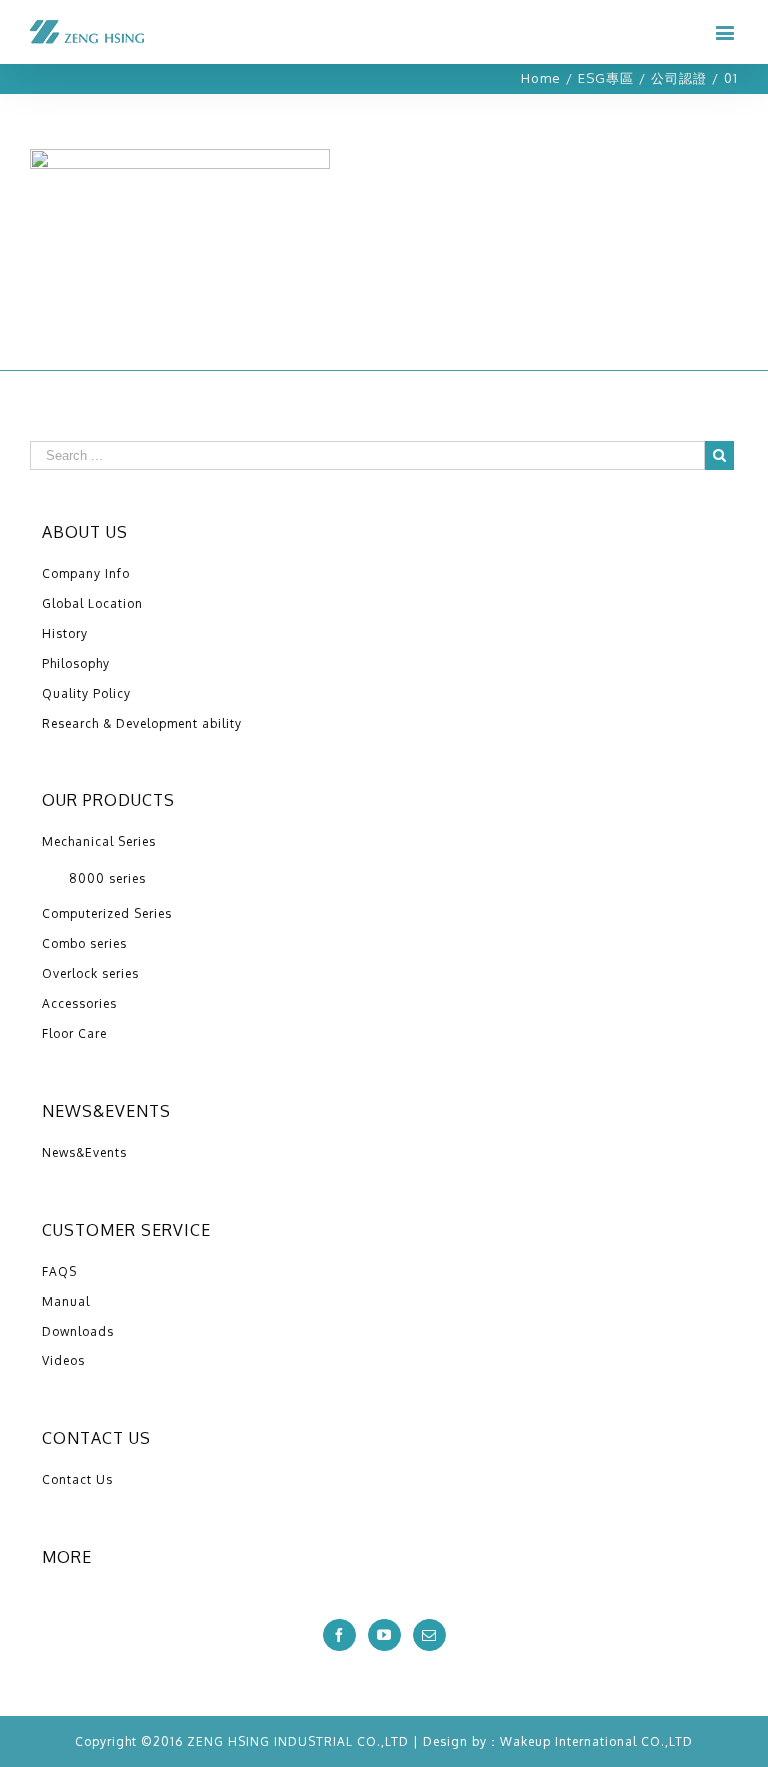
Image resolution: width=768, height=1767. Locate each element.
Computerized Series (107, 913)
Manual (66, 1301)
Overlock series (90, 973)
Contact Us (77, 1479)
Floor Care (74, 1033)
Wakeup (525, 1741)
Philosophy (76, 663)
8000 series (107, 878)
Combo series (84, 943)
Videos (63, 1360)
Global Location (92, 603)
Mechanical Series (99, 841)
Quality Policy (86, 693)
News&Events (84, 1152)
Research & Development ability (142, 723)
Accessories (79, 1003)
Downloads (78, 1331)
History (65, 633)
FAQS (59, 1271)
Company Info (86, 573)
